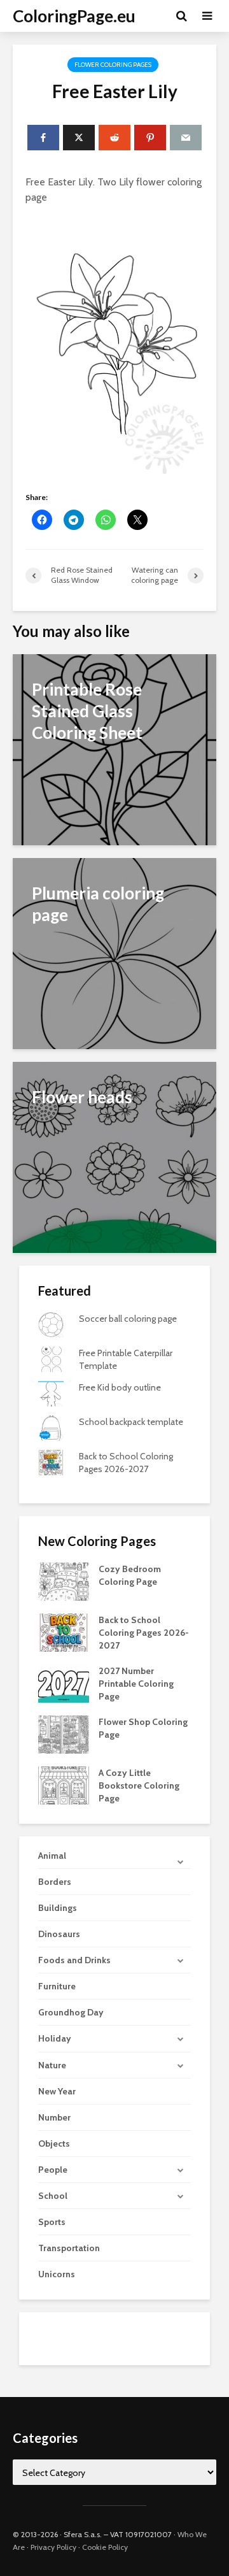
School (53, 2196)
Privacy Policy (53, 2547)
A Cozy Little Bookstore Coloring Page (139, 1785)
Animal (52, 1856)
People (53, 2170)
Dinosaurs (59, 1934)
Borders (55, 1882)
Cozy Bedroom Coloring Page (130, 1575)
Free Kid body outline (120, 1387)
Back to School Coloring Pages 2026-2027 (144, 1633)
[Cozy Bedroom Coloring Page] (64, 1581)
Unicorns (57, 2274)
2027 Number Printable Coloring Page (136, 1684)
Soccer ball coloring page (128, 1319)
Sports (52, 2222)
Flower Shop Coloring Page (143, 1728)
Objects (54, 2143)
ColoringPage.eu (74, 16)
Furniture (57, 1986)
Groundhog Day (71, 2012)
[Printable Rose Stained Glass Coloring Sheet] (114, 749)
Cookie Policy (105, 2547)
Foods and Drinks (74, 1960)
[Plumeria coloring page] (114, 953)
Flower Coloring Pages (113, 65)
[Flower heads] (114, 1156)
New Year (57, 2091)
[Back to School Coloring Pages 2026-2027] (64, 1632)
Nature (52, 2065)
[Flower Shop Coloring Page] (64, 1734)
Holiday (55, 2038)
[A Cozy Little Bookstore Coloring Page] (64, 1785)
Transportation (69, 2248)
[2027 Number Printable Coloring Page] (64, 1683)
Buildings (58, 1908)
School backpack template (131, 1422)
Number (54, 2117)
